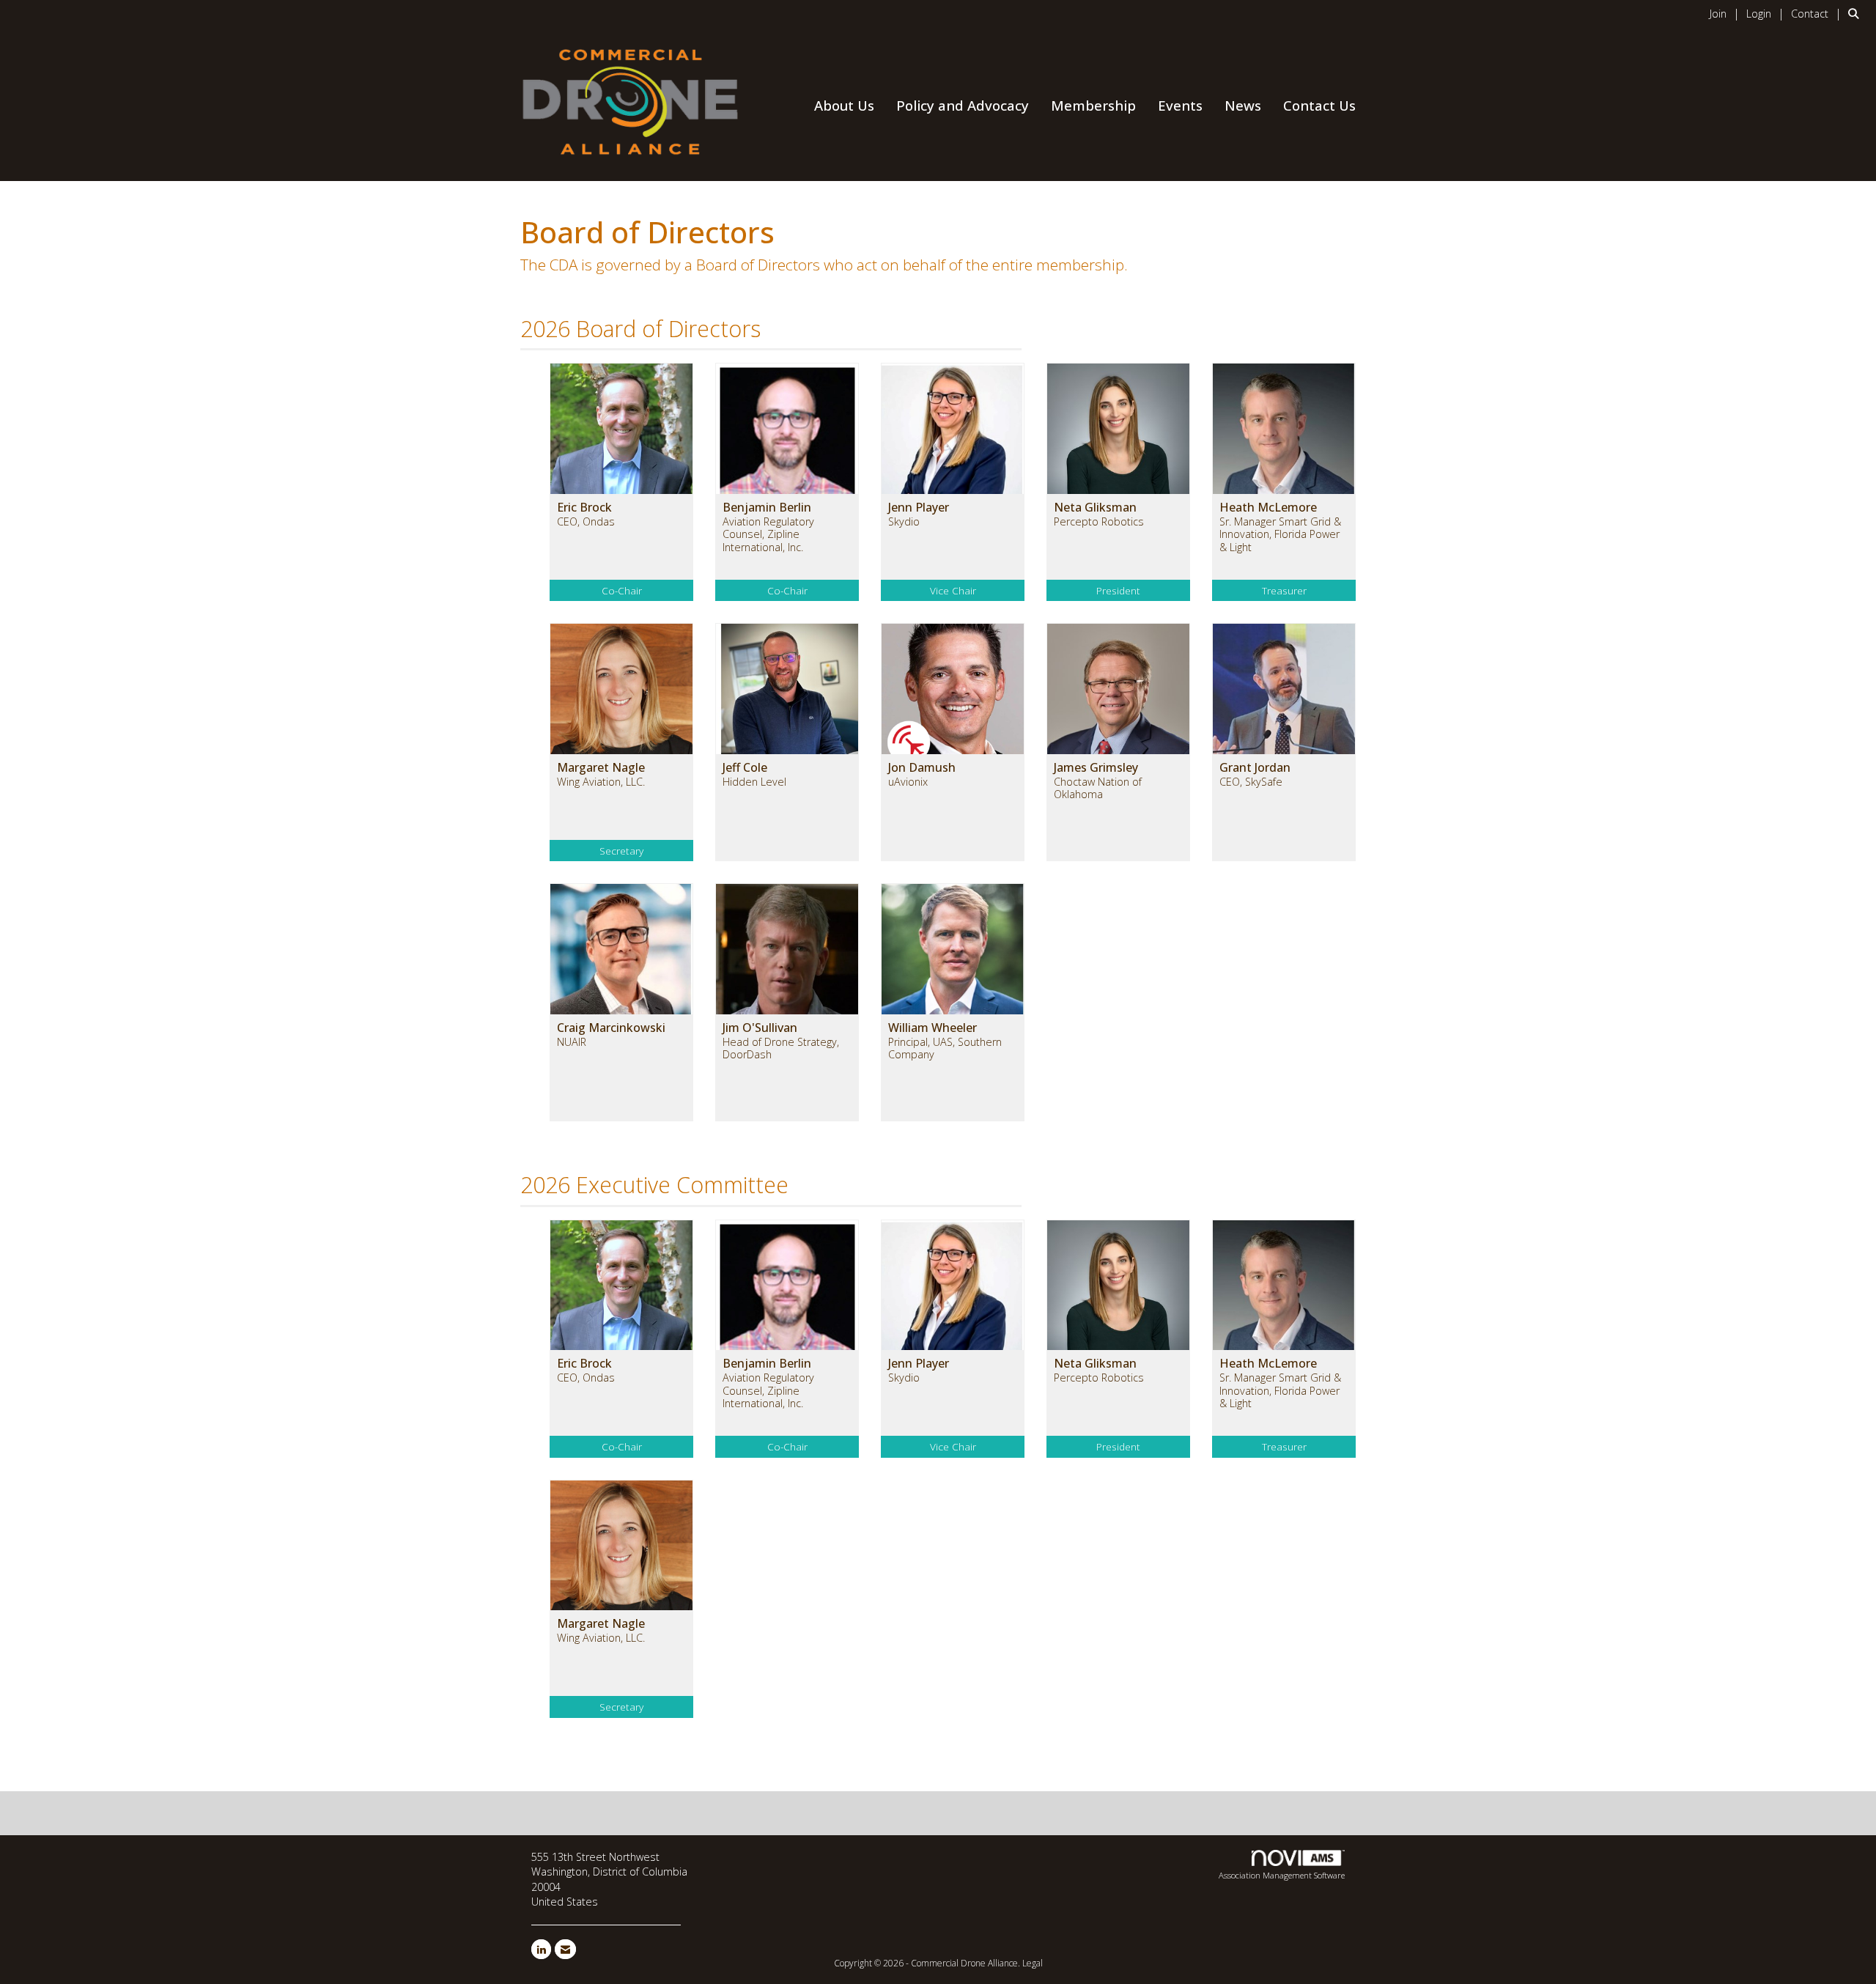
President (1118, 590)
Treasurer (1284, 590)
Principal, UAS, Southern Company (945, 1048)
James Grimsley (1096, 767)
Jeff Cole (745, 767)
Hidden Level (754, 782)
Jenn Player (919, 507)
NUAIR (572, 1042)
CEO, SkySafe (1251, 782)
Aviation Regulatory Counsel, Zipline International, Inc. (768, 534)
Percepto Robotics (1099, 521)
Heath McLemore (1268, 507)
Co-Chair (622, 590)
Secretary (621, 851)
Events (1180, 105)
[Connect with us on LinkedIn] (541, 1949)
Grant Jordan (1255, 767)
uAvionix (908, 782)
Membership (1093, 105)
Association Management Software (1282, 1875)
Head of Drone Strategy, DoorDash (781, 1048)
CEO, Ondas (586, 521)
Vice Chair (953, 590)
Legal (1033, 1963)
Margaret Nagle (601, 767)
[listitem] (1727, 13)
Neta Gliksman (1095, 507)
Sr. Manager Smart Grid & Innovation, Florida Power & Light (1280, 534)
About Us (844, 105)
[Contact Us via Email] (565, 1949)
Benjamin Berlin (767, 507)
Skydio (904, 521)
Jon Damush (922, 767)
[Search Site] (1857, 13)
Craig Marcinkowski (611, 1028)
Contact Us (1319, 105)
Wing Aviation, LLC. (601, 782)
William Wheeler (933, 1028)
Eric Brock (584, 507)
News (1243, 105)
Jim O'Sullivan (760, 1028)
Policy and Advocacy (963, 105)
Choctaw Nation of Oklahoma (1098, 788)
